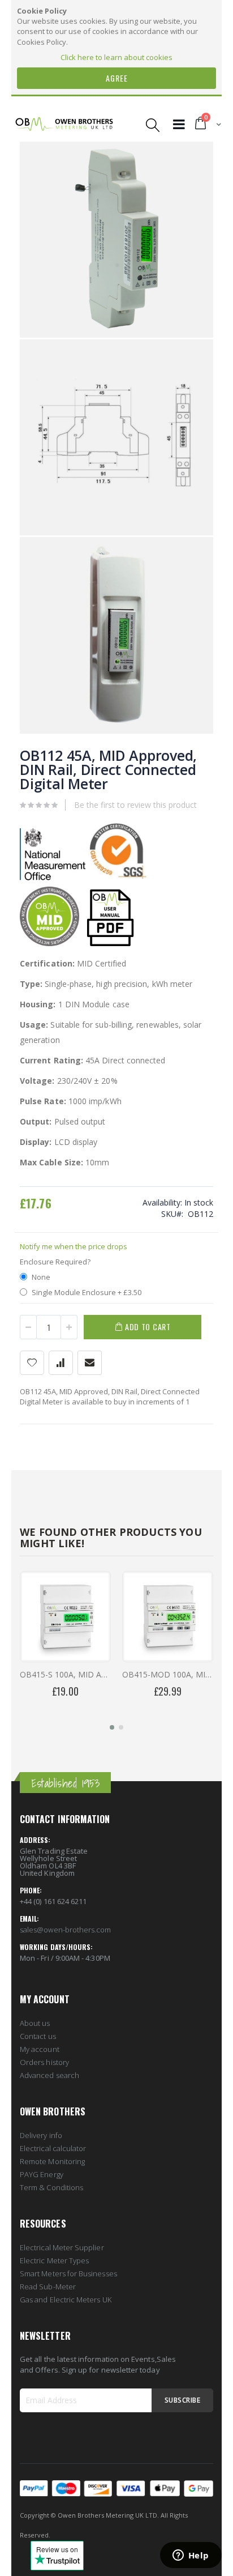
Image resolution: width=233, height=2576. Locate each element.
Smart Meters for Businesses (68, 2273)
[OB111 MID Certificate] (49, 943)
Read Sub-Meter (48, 2287)
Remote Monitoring (52, 2161)
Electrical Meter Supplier (62, 2247)
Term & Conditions (51, 2187)
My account (40, 2049)
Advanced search (49, 2075)
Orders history (44, 2062)
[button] (112, 1727)
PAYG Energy (42, 2174)
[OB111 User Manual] (110, 943)
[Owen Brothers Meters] (64, 125)
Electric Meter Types (54, 2260)
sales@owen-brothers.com (66, 1930)
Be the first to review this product (135, 805)
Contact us (38, 2036)
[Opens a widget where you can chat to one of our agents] (191, 2556)
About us (35, 2023)
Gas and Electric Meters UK (66, 2300)
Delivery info (41, 2135)
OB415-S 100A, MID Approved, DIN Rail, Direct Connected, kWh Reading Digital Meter (65, 1674)
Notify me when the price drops (74, 1246)
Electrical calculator (53, 2148)
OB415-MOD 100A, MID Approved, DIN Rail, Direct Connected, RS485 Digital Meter (168, 1674)
